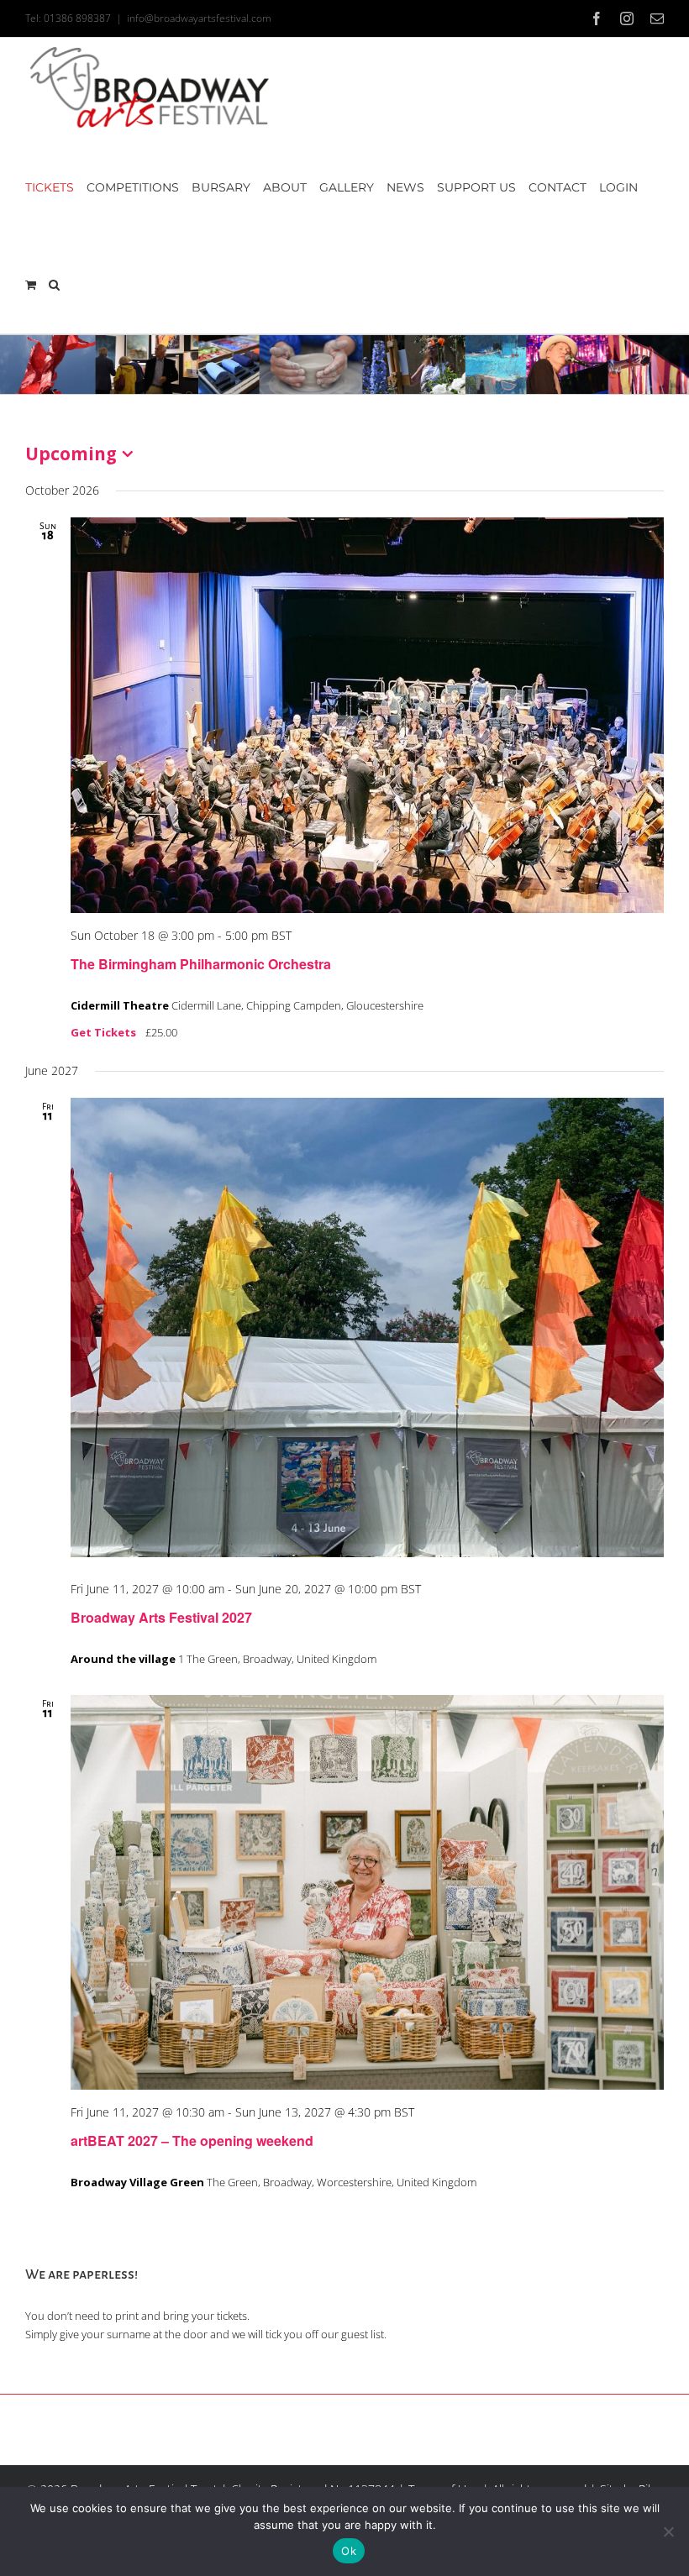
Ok (349, 2551)
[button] (54, 285)
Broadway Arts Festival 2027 (161, 1617)
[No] (668, 2531)
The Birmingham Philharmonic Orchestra (201, 964)
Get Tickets (105, 1032)
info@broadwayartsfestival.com (199, 18)
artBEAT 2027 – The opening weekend (192, 2141)
